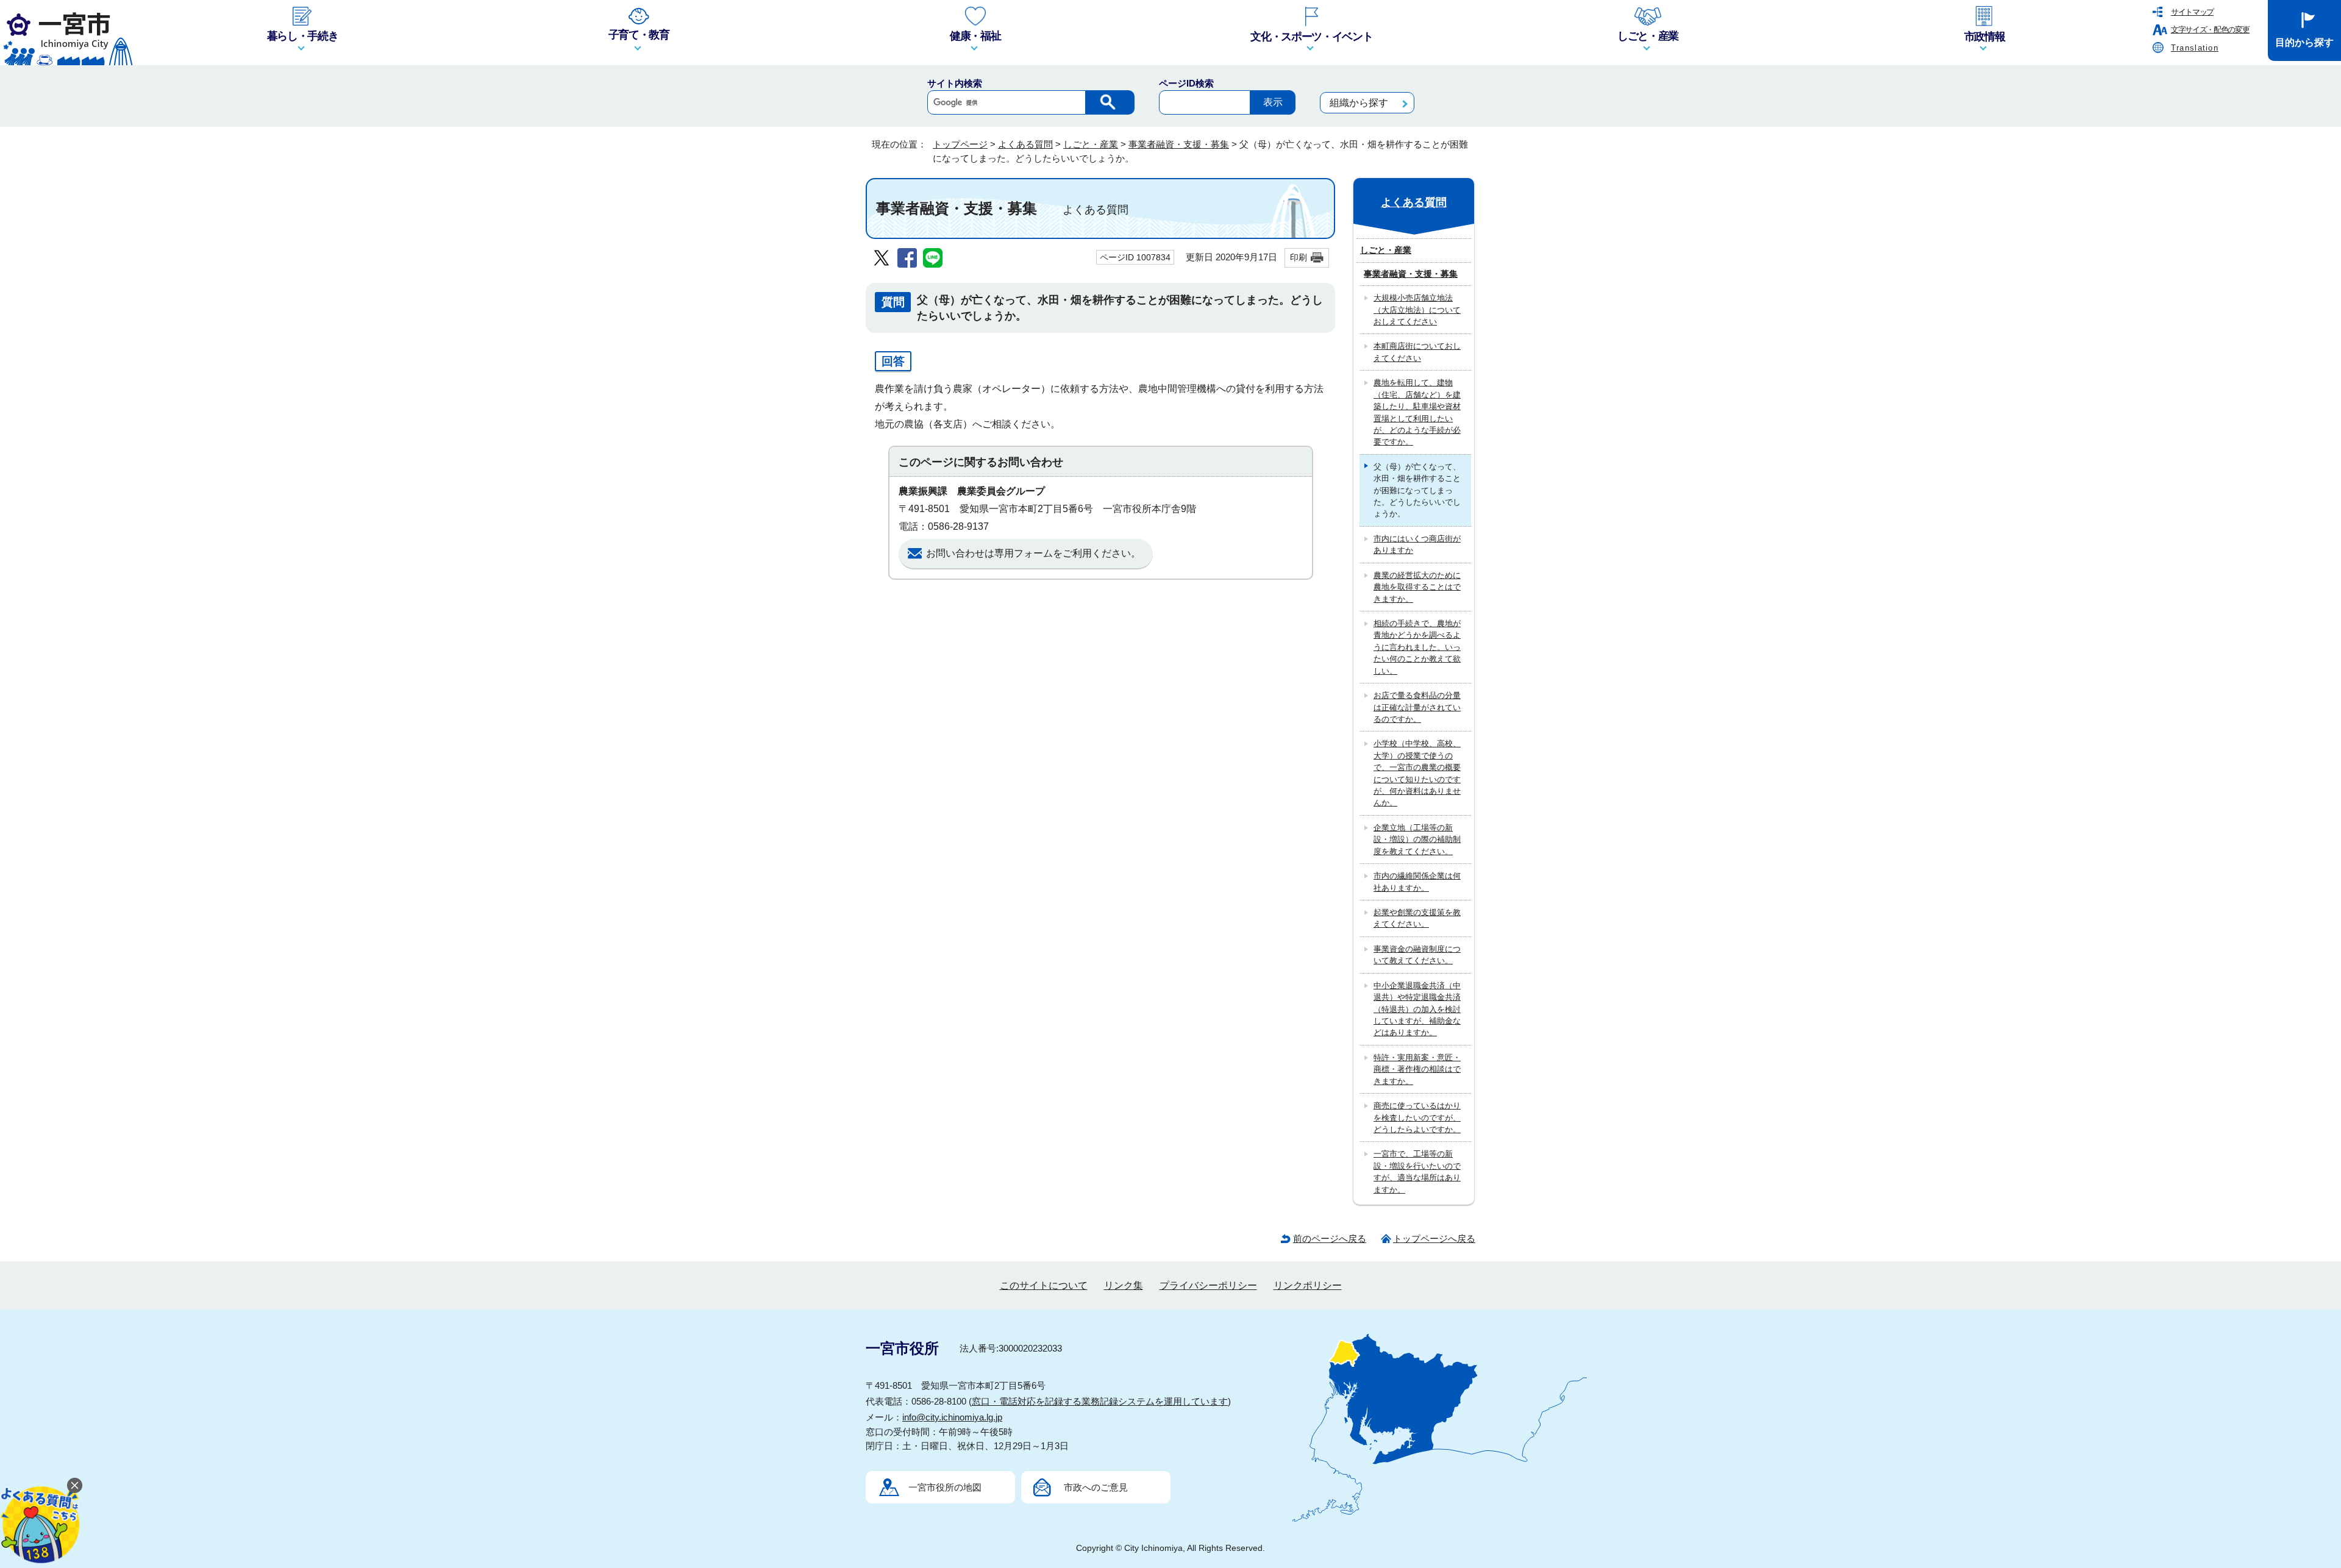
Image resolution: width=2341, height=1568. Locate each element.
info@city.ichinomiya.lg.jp (952, 1417)
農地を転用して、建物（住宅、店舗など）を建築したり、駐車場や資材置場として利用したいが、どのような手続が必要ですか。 (1417, 412)
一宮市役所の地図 (945, 1487)
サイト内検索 (955, 83)
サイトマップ (2192, 12)
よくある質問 (1025, 144)
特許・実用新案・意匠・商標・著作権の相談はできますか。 (1417, 1069)
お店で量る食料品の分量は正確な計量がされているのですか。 (1417, 707)
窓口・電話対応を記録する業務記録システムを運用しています (1100, 1401)
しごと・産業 (1091, 144)
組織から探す (1359, 103)
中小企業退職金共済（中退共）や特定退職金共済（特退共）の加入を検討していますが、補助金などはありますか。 (1417, 1009)
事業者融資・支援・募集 (1179, 144)
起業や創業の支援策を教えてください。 (1417, 918)
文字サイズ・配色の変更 (2210, 30)
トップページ (960, 144)
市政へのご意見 (1096, 1487)
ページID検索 (1186, 83)
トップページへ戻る (1434, 1238)
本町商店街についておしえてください (1417, 352)
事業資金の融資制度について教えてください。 (1417, 955)
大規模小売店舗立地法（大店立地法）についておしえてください (1417, 310)
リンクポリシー (1308, 1285)
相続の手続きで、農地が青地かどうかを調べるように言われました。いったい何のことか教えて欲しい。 (1417, 647)
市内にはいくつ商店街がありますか (1417, 544)
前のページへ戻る (1330, 1238)
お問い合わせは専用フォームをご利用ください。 (1033, 553)
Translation (2195, 48)
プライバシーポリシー (1208, 1285)
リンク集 (1124, 1285)
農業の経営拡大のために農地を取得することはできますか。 (1417, 587)
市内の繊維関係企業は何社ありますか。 (1417, 882)
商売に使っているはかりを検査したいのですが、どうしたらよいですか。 (1417, 1117)
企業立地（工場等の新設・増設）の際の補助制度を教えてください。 (1417, 839)
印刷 (1299, 257)
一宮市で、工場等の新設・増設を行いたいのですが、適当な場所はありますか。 (1417, 1171)
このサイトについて (1044, 1285)
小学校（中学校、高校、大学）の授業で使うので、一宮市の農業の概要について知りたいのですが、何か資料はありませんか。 (1417, 773)
